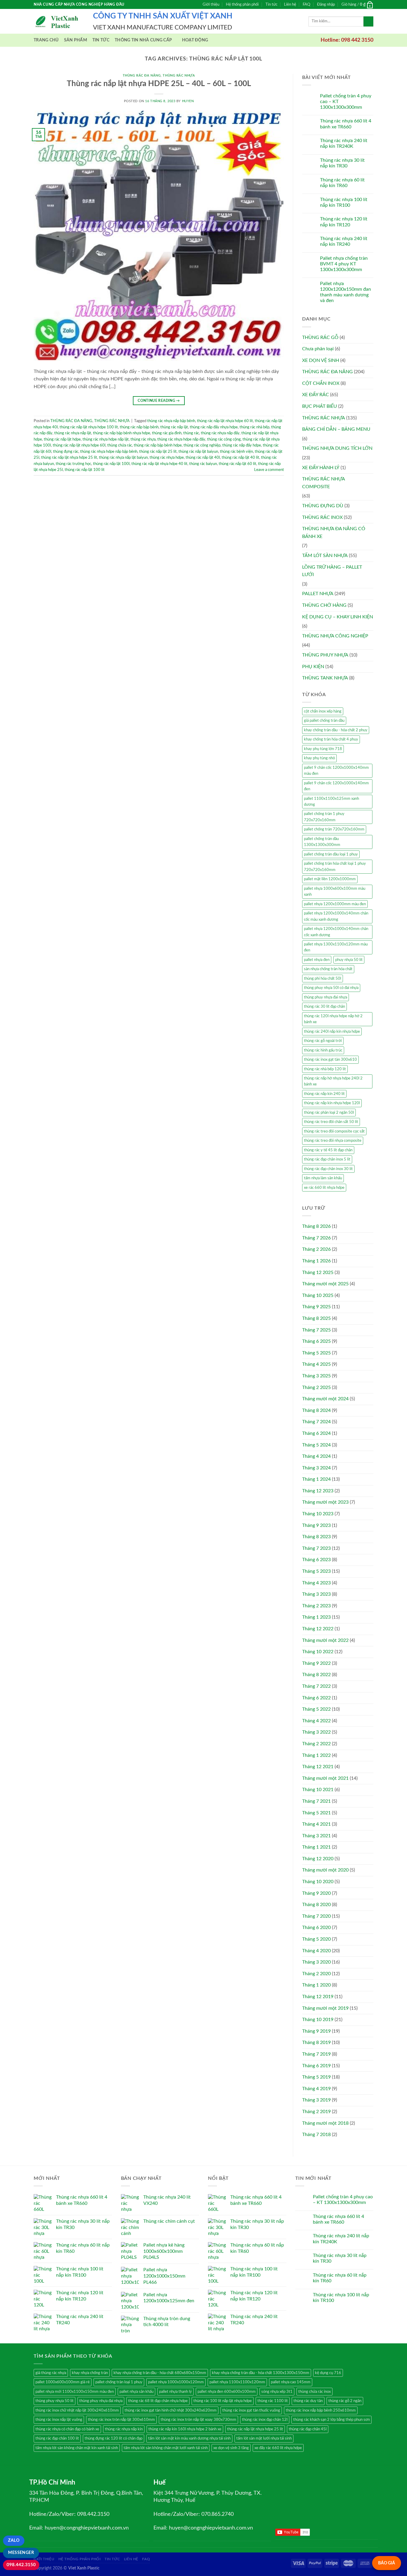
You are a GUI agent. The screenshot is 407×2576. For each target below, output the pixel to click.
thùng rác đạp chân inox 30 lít (328, 1169)
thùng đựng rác (66, 452)
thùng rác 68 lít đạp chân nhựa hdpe (158, 2401)
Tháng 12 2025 (318, 1273)
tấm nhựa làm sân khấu (323, 1178)
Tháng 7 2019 (316, 2054)
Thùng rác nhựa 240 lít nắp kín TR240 (344, 241)
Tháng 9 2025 (316, 1307)
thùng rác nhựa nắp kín (124, 2429)
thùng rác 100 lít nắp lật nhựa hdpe (223, 2401)
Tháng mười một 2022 (325, 1640)
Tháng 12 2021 (318, 1767)
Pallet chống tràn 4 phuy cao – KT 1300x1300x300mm (346, 102)
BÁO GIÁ (387, 2563)
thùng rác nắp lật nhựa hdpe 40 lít (159, 464)
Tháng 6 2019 (316, 2066)
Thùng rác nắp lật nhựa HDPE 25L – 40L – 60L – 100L (159, 84)
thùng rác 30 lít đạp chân (324, 1007)
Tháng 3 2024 (316, 1468)
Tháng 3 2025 (316, 1376)
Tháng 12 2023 (318, 1491)
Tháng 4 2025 (316, 1364)
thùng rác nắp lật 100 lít (85, 470)
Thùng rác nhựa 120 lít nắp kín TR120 (344, 222)
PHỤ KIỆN (313, 667)
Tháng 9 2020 (316, 1893)
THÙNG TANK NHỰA (325, 678)
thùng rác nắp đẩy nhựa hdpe (214, 427)
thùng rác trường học (73, 464)
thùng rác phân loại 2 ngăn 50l (329, 1113)
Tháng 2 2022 (316, 1744)
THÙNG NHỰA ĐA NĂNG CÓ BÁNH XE (334, 533)
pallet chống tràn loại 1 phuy (119, 2382)
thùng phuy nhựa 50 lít (55, 2401)
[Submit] (368, 21)
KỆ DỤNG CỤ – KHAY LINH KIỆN (338, 617)
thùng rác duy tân (308, 2401)
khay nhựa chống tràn (90, 2373)
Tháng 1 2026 (316, 1261)
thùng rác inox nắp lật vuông (59, 2420)
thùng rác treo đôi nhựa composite (333, 1141)
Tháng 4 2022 (316, 1721)
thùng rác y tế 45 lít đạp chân (328, 1150)
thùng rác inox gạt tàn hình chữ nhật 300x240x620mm (171, 2410)
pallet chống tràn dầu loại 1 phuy (331, 854)
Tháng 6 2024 (316, 1433)
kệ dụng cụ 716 (328, 2373)
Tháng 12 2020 (318, 1859)
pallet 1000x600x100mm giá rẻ (63, 2382)
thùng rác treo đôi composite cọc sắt (334, 1131)
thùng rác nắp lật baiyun (198, 452)
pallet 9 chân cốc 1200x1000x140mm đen (336, 786)
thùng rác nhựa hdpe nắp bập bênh (109, 452)
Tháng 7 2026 (316, 1238)
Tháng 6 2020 (316, 1928)
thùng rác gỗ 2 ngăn (345, 2401)
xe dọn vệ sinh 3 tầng (231, 2448)
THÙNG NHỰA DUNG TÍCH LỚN (337, 448)
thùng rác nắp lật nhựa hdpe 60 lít (225, 421)
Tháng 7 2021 (316, 1801)
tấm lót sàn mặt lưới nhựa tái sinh (264, 2438)
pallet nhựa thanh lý (175, 2392)
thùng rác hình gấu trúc (323, 1050)
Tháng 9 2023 (316, 1525)
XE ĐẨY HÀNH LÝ (321, 468)
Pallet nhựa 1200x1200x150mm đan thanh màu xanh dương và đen (345, 292)
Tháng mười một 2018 (325, 2123)
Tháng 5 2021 (316, 1813)
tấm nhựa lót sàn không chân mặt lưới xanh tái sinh (166, 2448)
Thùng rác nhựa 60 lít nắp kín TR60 (342, 183)
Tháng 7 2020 (316, 1916)
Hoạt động (195, 40)
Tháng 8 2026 (316, 1226)
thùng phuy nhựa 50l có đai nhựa (331, 988)
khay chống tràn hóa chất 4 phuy (331, 739)
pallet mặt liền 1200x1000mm (330, 879)
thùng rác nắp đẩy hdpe (242, 445)
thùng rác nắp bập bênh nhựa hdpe (122, 433)
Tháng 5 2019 (316, 2077)
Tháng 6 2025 (316, 1341)
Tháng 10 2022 (318, 1652)
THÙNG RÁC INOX (322, 517)
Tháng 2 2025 (316, 1387)
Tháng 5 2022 (316, 1709)
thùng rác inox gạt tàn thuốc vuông (251, 2410)
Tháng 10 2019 (318, 2020)
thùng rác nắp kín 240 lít (324, 1094)
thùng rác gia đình (167, 433)
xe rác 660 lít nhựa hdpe (324, 1188)
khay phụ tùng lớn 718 (323, 749)
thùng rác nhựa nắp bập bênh (171, 421)
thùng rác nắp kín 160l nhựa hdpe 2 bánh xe (185, 2429)
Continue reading (159, 401)
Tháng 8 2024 (316, 1410)
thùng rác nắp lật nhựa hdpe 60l (79, 445)
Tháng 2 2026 (316, 1249)
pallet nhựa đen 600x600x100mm (227, 2392)
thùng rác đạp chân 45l (308, 2429)
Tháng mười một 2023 (325, 1502)
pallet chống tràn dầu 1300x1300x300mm (322, 842)
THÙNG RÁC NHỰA (179, 76)
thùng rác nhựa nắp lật (73, 433)
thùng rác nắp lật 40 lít (240, 458)
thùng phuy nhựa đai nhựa (326, 997)
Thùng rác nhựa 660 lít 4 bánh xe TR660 (346, 124)
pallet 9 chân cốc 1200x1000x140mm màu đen (336, 771)
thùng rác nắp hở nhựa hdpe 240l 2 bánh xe (333, 1081)
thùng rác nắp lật (174, 427)
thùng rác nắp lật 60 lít (237, 464)
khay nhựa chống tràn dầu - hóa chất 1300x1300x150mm (261, 2373)
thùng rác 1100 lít (273, 2401)
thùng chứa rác (120, 445)
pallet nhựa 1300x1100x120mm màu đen (336, 947)
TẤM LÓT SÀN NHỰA (325, 556)
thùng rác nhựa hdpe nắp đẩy (181, 439)
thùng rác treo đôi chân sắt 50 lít (331, 1122)
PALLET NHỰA (318, 594)
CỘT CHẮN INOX (321, 383)
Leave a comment (269, 470)
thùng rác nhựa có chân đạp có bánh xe (67, 2429)
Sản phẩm (76, 40)
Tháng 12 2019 (318, 1997)
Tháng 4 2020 (316, 1951)
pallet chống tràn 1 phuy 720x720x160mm (324, 817)
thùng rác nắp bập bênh (139, 427)
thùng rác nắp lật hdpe (62, 439)
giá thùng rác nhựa (51, 2373)
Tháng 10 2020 (318, 1882)
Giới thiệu (211, 4)
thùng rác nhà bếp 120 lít (325, 1069)
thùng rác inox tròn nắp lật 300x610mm (121, 2420)
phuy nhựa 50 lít (349, 960)
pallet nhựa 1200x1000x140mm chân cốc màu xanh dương (336, 916)
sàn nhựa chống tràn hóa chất (328, 969)
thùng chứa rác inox (314, 2392)
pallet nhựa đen (317, 960)
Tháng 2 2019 (316, 2112)
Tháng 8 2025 (316, 1318)
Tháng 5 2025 (316, 1353)
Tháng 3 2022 (316, 1732)
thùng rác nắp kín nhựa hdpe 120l (332, 1103)
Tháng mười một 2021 (325, 1778)
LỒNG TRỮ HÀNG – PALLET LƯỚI (332, 571)
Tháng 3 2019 (316, 2100)
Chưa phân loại (318, 349)
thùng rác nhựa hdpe (167, 458)
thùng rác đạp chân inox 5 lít (327, 1159)
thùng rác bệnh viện (236, 452)
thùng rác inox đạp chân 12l (265, 2420)
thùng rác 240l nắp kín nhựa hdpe (332, 1032)
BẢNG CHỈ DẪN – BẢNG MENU (336, 429)
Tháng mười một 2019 (325, 2008)
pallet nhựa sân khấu (136, 2392)
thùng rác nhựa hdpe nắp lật (106, 439)
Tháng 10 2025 (318, 1295)
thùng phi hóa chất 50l (323, 979)
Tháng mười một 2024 (325, 1399)
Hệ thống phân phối (242, 4)
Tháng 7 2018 (316, 2135)
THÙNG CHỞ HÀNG (324, 605)
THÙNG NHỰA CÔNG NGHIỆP (335, 636)
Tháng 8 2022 (316, 1675)
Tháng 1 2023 (316, 1617)
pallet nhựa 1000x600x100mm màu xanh (335, 892)
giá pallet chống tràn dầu (324, 721)
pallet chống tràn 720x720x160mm (334, 829)
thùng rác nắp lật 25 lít (158, 452)
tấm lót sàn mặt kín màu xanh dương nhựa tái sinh (189, 2438)
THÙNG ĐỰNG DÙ (323, 506)
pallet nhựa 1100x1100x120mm (237, 2382)
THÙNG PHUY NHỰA (325, 655)
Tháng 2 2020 (316, 1974)
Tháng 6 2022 (316, 1698)
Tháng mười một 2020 (325, 1870)
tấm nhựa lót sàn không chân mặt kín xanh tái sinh (77, 2448)
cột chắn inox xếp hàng (323, 711)
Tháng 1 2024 (316, 1479)
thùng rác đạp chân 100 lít (57, 2438)
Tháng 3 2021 (316, 1836)
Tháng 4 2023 (316, 1583)
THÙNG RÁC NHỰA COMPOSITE (323, 483)
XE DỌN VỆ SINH (321, 360)
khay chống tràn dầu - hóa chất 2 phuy (336, 730)
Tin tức (271, 4)
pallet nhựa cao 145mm (291, 2382)
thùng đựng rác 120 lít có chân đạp (114, 2438)
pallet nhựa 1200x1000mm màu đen (335, 904)
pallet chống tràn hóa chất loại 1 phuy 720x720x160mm (335, 867)
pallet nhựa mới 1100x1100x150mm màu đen (75, 2392)
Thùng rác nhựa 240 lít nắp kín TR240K (344, 143)
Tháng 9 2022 (316, 1663)
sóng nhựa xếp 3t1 (277, 2392)
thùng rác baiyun (203, 464)
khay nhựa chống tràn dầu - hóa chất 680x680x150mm (160, 2373)
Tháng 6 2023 (316, 1560)
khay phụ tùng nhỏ (319, 758)
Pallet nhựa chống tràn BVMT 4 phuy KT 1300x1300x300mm (344, 264)
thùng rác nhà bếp (254, 427)
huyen (188, 101)
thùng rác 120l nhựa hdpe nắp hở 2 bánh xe (333, 1019)
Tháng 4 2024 (316, 1456)
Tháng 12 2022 (318, 1629)
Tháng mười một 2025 (325, 1284)
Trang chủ (46, 40)
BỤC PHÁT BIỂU (320, 406)
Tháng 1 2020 (316, 1985)
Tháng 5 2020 (316, 1939)
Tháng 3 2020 (316, 1962)
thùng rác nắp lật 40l (203, 458)
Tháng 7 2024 (316, 1422)
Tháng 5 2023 (316, 1571)
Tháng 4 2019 (316, 2089)
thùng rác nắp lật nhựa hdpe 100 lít (89, 427)
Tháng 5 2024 (316, 1445)
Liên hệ (290, 4)
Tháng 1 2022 (316, 1755)
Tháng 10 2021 (318, 1790)
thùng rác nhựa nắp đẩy (220, 433)
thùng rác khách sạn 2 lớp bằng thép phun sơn (331, 2420)
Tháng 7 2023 (316, 1548)
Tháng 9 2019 (316, 2031)
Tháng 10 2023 (318, 1514)
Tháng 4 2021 (316, 1824)
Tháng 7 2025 (316, 1330)
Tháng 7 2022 (316, 1686)
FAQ (306, 4)
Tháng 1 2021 (316, 1847)
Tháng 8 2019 (316, 2043)
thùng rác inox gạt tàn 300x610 (330, 1060)
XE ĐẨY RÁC (316, 395)
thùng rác (191, 433)
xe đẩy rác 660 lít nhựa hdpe (278, 2448)
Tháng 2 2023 (316, 1606)
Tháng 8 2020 (316, 1905)
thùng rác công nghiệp (202, 445)
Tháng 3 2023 (316, 1594)
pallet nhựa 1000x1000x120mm (176, 2382)
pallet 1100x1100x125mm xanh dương (331, 802)
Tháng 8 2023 (316, 1537)
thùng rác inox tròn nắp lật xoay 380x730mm (198, 2420)
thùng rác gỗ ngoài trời (323, 1041)
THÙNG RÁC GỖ (320, 337)
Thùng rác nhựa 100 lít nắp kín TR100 (344, 202)
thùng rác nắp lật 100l (111, 464)
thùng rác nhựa (143, 439)
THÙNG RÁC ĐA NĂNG (142, 76)
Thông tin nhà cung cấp (143, 40)
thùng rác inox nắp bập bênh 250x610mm (321, 2410)
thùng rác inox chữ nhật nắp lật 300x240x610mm (77, 2410)
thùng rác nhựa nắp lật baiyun (123, 458)
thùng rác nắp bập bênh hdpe (158, 445)
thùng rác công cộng (224, 439)
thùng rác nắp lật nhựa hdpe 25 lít (69, 458)
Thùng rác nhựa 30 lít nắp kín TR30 (342, 163)
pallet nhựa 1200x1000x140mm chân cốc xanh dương (336, 932)
